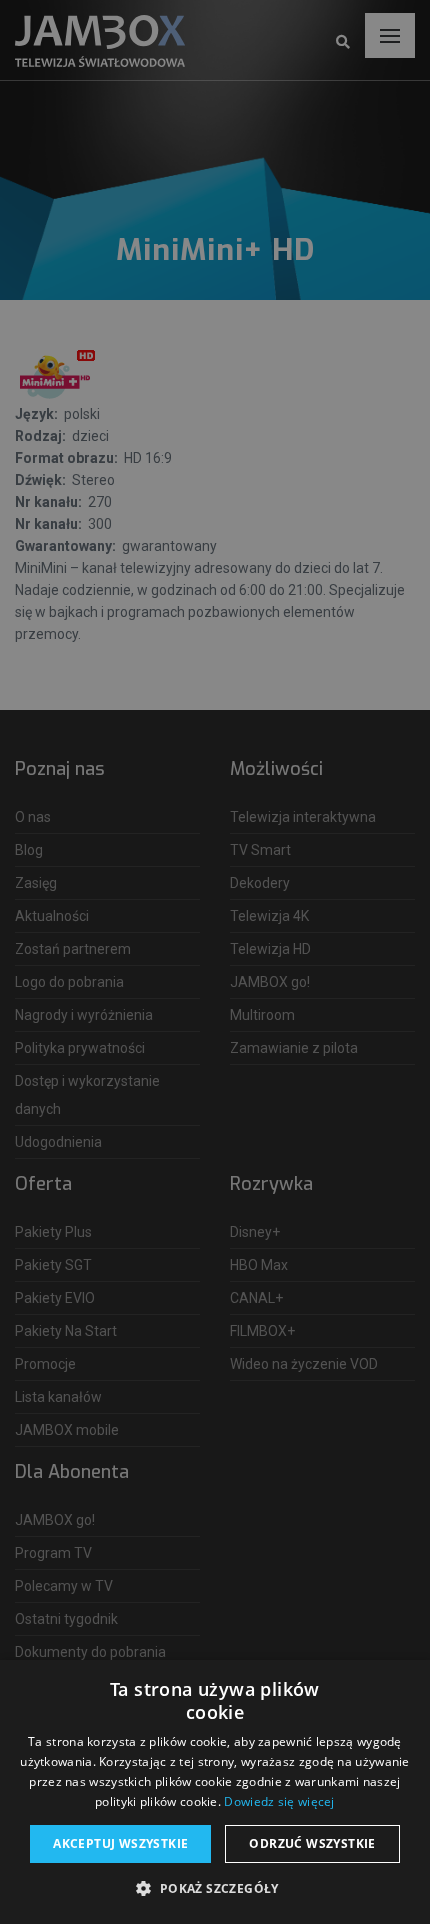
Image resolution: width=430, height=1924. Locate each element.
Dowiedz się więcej (279, 1801)
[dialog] (215, 962)
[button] (214, 1889)
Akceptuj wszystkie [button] (120, 1843)
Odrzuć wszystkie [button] (312, 1843)
